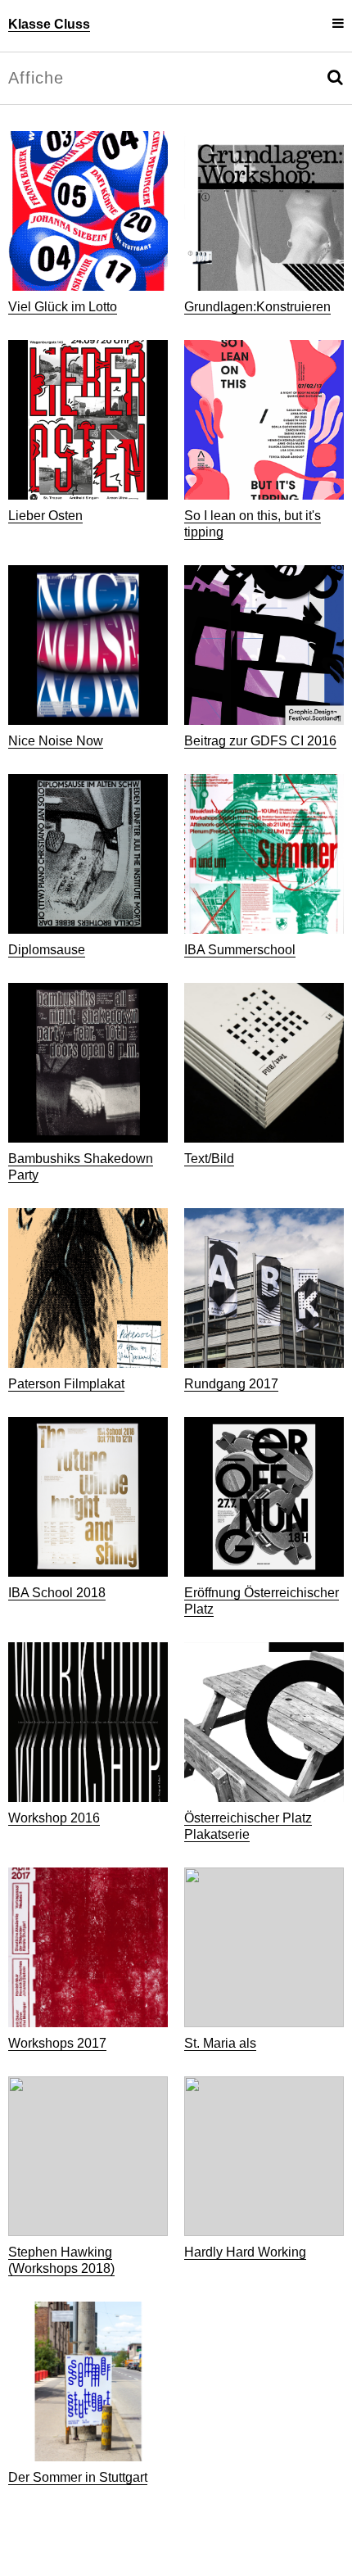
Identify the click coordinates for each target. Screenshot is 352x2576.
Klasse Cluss (49, 24)
